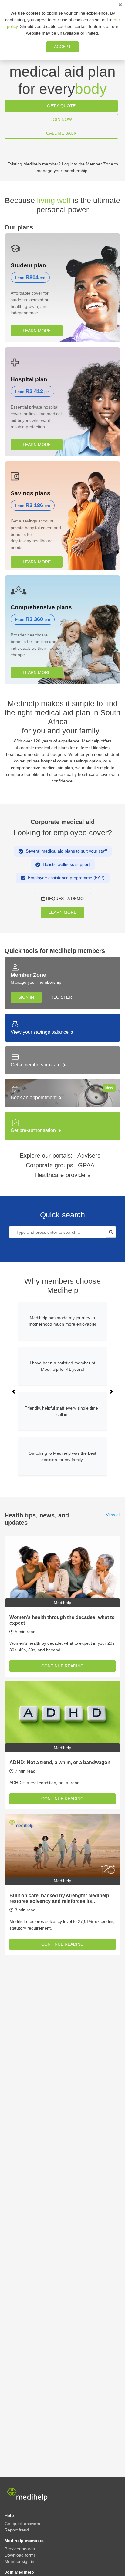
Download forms (20, 2555)
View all (113, 1515)
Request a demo (65, 899)
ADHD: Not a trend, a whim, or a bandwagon (60, 1762)
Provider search (20, 2549)
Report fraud (17, 2530)
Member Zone (100, 164)
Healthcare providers (62, 1175)
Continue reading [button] (62, 1666)
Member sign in (19, 2561)
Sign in (26, 997)
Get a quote (61, 106)
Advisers (89, 1156)
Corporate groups (49, 1165)
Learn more (37, 331)
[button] (14, 1392)
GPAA (86, 1165)
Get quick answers (22, 2524)
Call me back (61, 133)
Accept (62, 47)
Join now (61, 119)
